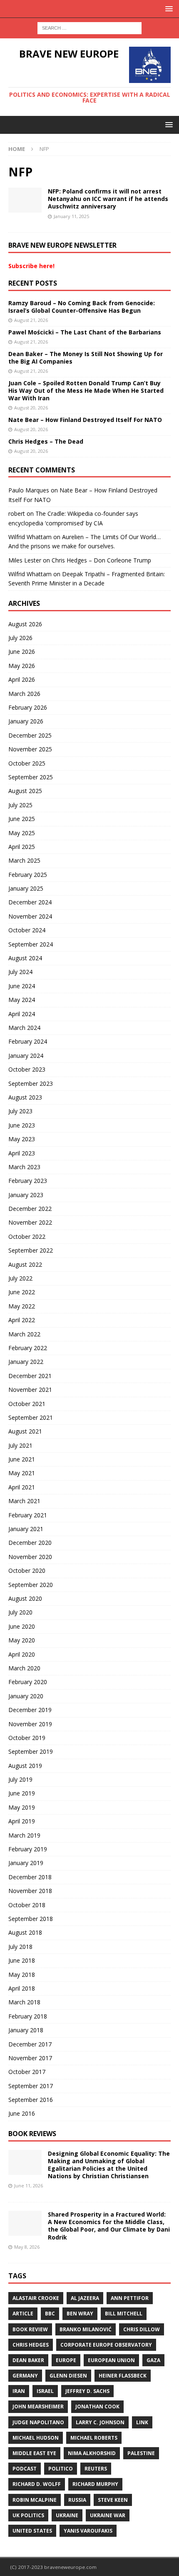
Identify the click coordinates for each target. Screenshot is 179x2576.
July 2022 (20, 1278)
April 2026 (22, 679)
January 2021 (26, 1529)
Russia (77, 2500)
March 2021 (24, 1501)
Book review (30, 2329)
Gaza (153, 2360)
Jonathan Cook (97, 2407)
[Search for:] (89, 27)
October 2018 (27, 1905)
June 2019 (22, 1793)
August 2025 (25, 791)
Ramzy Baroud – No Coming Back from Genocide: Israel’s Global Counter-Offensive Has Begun (82, 307)
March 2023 (24, 1167)
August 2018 (25, 1932)
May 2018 (22, 1975)
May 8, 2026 (27, 2247)
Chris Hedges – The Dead (46, 441)
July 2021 (20, 1445)
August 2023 (25, 1097)
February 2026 (28, 707)
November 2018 (30, 1891)
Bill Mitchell (124, 2314)
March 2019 (24, 1835)
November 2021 (30, 1390)
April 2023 (22, 1153)
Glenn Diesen (68, 2376)
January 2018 (26, 2030)
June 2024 (22, 986)
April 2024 (22, 1014)
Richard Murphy (95, 2484)
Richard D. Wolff (37, 2484)
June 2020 (22, 1626)
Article (23, 2314)
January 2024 (26, 1056)
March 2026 (24, 694)
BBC (50, 2314)
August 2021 (25, 1431)
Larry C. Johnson (100, 2422)
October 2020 (27, 1570)
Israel (45, 2391)
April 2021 (22, 1487)
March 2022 (24, 1334)
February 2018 (28, 2016)
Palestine (141, 2453)
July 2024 (20, 972)
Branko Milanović (86, 2329)
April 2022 (22, 1320)
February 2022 (28, 1348)
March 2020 (24, 1668)
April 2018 (22, 1988)
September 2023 (31, 1083)
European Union (111, 2360)
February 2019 (28, 1849)
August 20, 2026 (31, 408)
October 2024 (27, 930)
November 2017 (30, 2058)
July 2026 (20, 638)
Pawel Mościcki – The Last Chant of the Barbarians (85, 332)
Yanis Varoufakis (88, 2531)
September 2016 (31, 2100)
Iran (19, 2391)
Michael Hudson (36, 2438)
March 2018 (24, 2002)
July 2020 (20, 1612)
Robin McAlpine (35, 2500)
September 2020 (31, 1585)
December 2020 (30, 1543)
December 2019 (30, 1710)
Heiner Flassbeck (123, 2376)
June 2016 (22, 2113)
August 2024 (25, 958)
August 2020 (25, 1598)
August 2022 (25, 1264)
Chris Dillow (142, 2329)
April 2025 (22, 847)
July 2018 (20, 1947)
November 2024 (30, 916)
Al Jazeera (85, 2298)
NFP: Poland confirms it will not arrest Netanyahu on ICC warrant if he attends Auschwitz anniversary (108, 199)
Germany (25, 2376)
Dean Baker (28, 2360)
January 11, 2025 (71, 216)
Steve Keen (113, 2500)
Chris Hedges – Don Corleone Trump (101, 560)
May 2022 (22, 1306)
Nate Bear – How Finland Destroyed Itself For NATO (85, 420)
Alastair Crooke (36, 2298)
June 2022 (22, 1292)
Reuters (96, 2469)
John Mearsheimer (38, 2407)
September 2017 (31, 2086)
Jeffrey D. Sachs (87, 2391)
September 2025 (31, 777)
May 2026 (22, 666)
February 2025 (28, 875)
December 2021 (30, 1376)
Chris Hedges (31, 2345)
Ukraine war (108, 2515)
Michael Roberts (94, 2438)
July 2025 (20, 805)
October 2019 (27, 1738)
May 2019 (22, 1807)
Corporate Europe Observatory (106, 2345)
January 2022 (26, 1362)
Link (142, 2422)
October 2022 (27, 1237)
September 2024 (31, 944)
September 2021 (31, 1417)
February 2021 (28, 1515)
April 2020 (22, 1654)
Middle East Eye (34, 2453)
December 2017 (30, 2044)
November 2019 (30, 1724)
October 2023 (27, 1069)
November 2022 (30, 1222)
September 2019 (31, 1751)
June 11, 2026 (29, 2186)
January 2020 (26, 1696)
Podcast (25, 2469)
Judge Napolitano (38, 2422)
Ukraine (67, 2515)
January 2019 (26, 1863)
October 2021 (27, 1404)
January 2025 (26, 888)
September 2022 (31, 1250)
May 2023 (22, 1139)
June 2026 (22, 652)
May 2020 (22, 1640)
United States (32, 2531)
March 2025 (24, 860)
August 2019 (25, 1766)
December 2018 (30, 1877)
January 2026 (26, 721)
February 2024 (28, 1041)
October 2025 (27, 763)
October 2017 (27, 2072)
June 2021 (22, 1459)
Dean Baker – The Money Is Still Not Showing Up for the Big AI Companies (86, 358)
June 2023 (22, 1125)
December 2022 (30, 1209)
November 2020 (30, 1557)
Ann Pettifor (130, 2298)
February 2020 (28, 1682)
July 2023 (20, 1111)
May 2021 (22, 1473)
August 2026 (25, 624)
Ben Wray (80, 2314)
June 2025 (22, 819)
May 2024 (22, 1000)
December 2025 (30, 735)
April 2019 (22, 1821)
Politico (61, 2469)
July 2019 (20, 1779)
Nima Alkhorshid (92, 2453)
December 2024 (30, 902)
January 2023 (26, 1195)
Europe (66, 2360)
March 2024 (24, 1028)
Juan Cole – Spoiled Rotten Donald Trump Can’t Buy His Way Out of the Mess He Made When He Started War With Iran (86, 390)
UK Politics (28, 2515)
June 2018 (22, 1960)
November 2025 (30, 749)
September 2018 (31, 1919)
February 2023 (28, 1181)
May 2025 (22, 833)
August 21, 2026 (31, 320)
